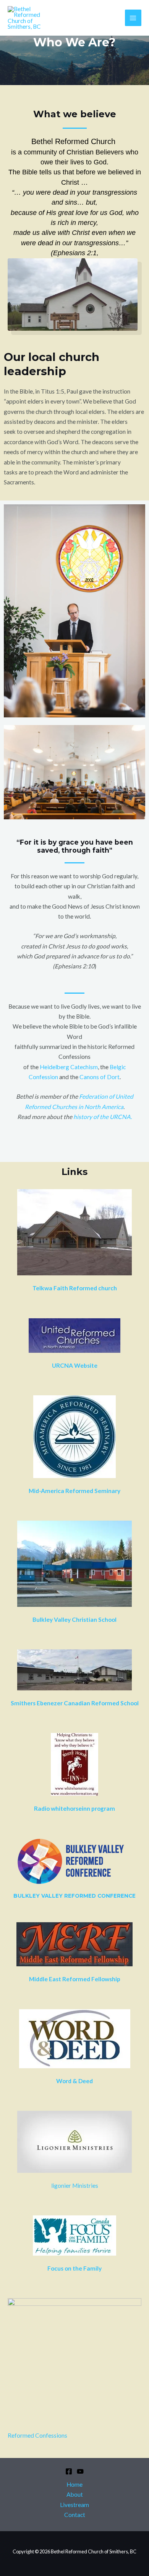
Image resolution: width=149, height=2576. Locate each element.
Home (74, 2484)
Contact (75, 2515)
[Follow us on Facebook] (69, 2471)
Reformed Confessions (37, 2435)
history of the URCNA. (103, 1117)
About (75, 2494)
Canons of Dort (100, 1077)
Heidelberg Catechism (69, 1067)
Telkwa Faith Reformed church (75, 1288)
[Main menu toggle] (133, 18)
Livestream (74, 2505)
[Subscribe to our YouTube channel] (80, 2471)
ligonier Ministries (75, 2185)
